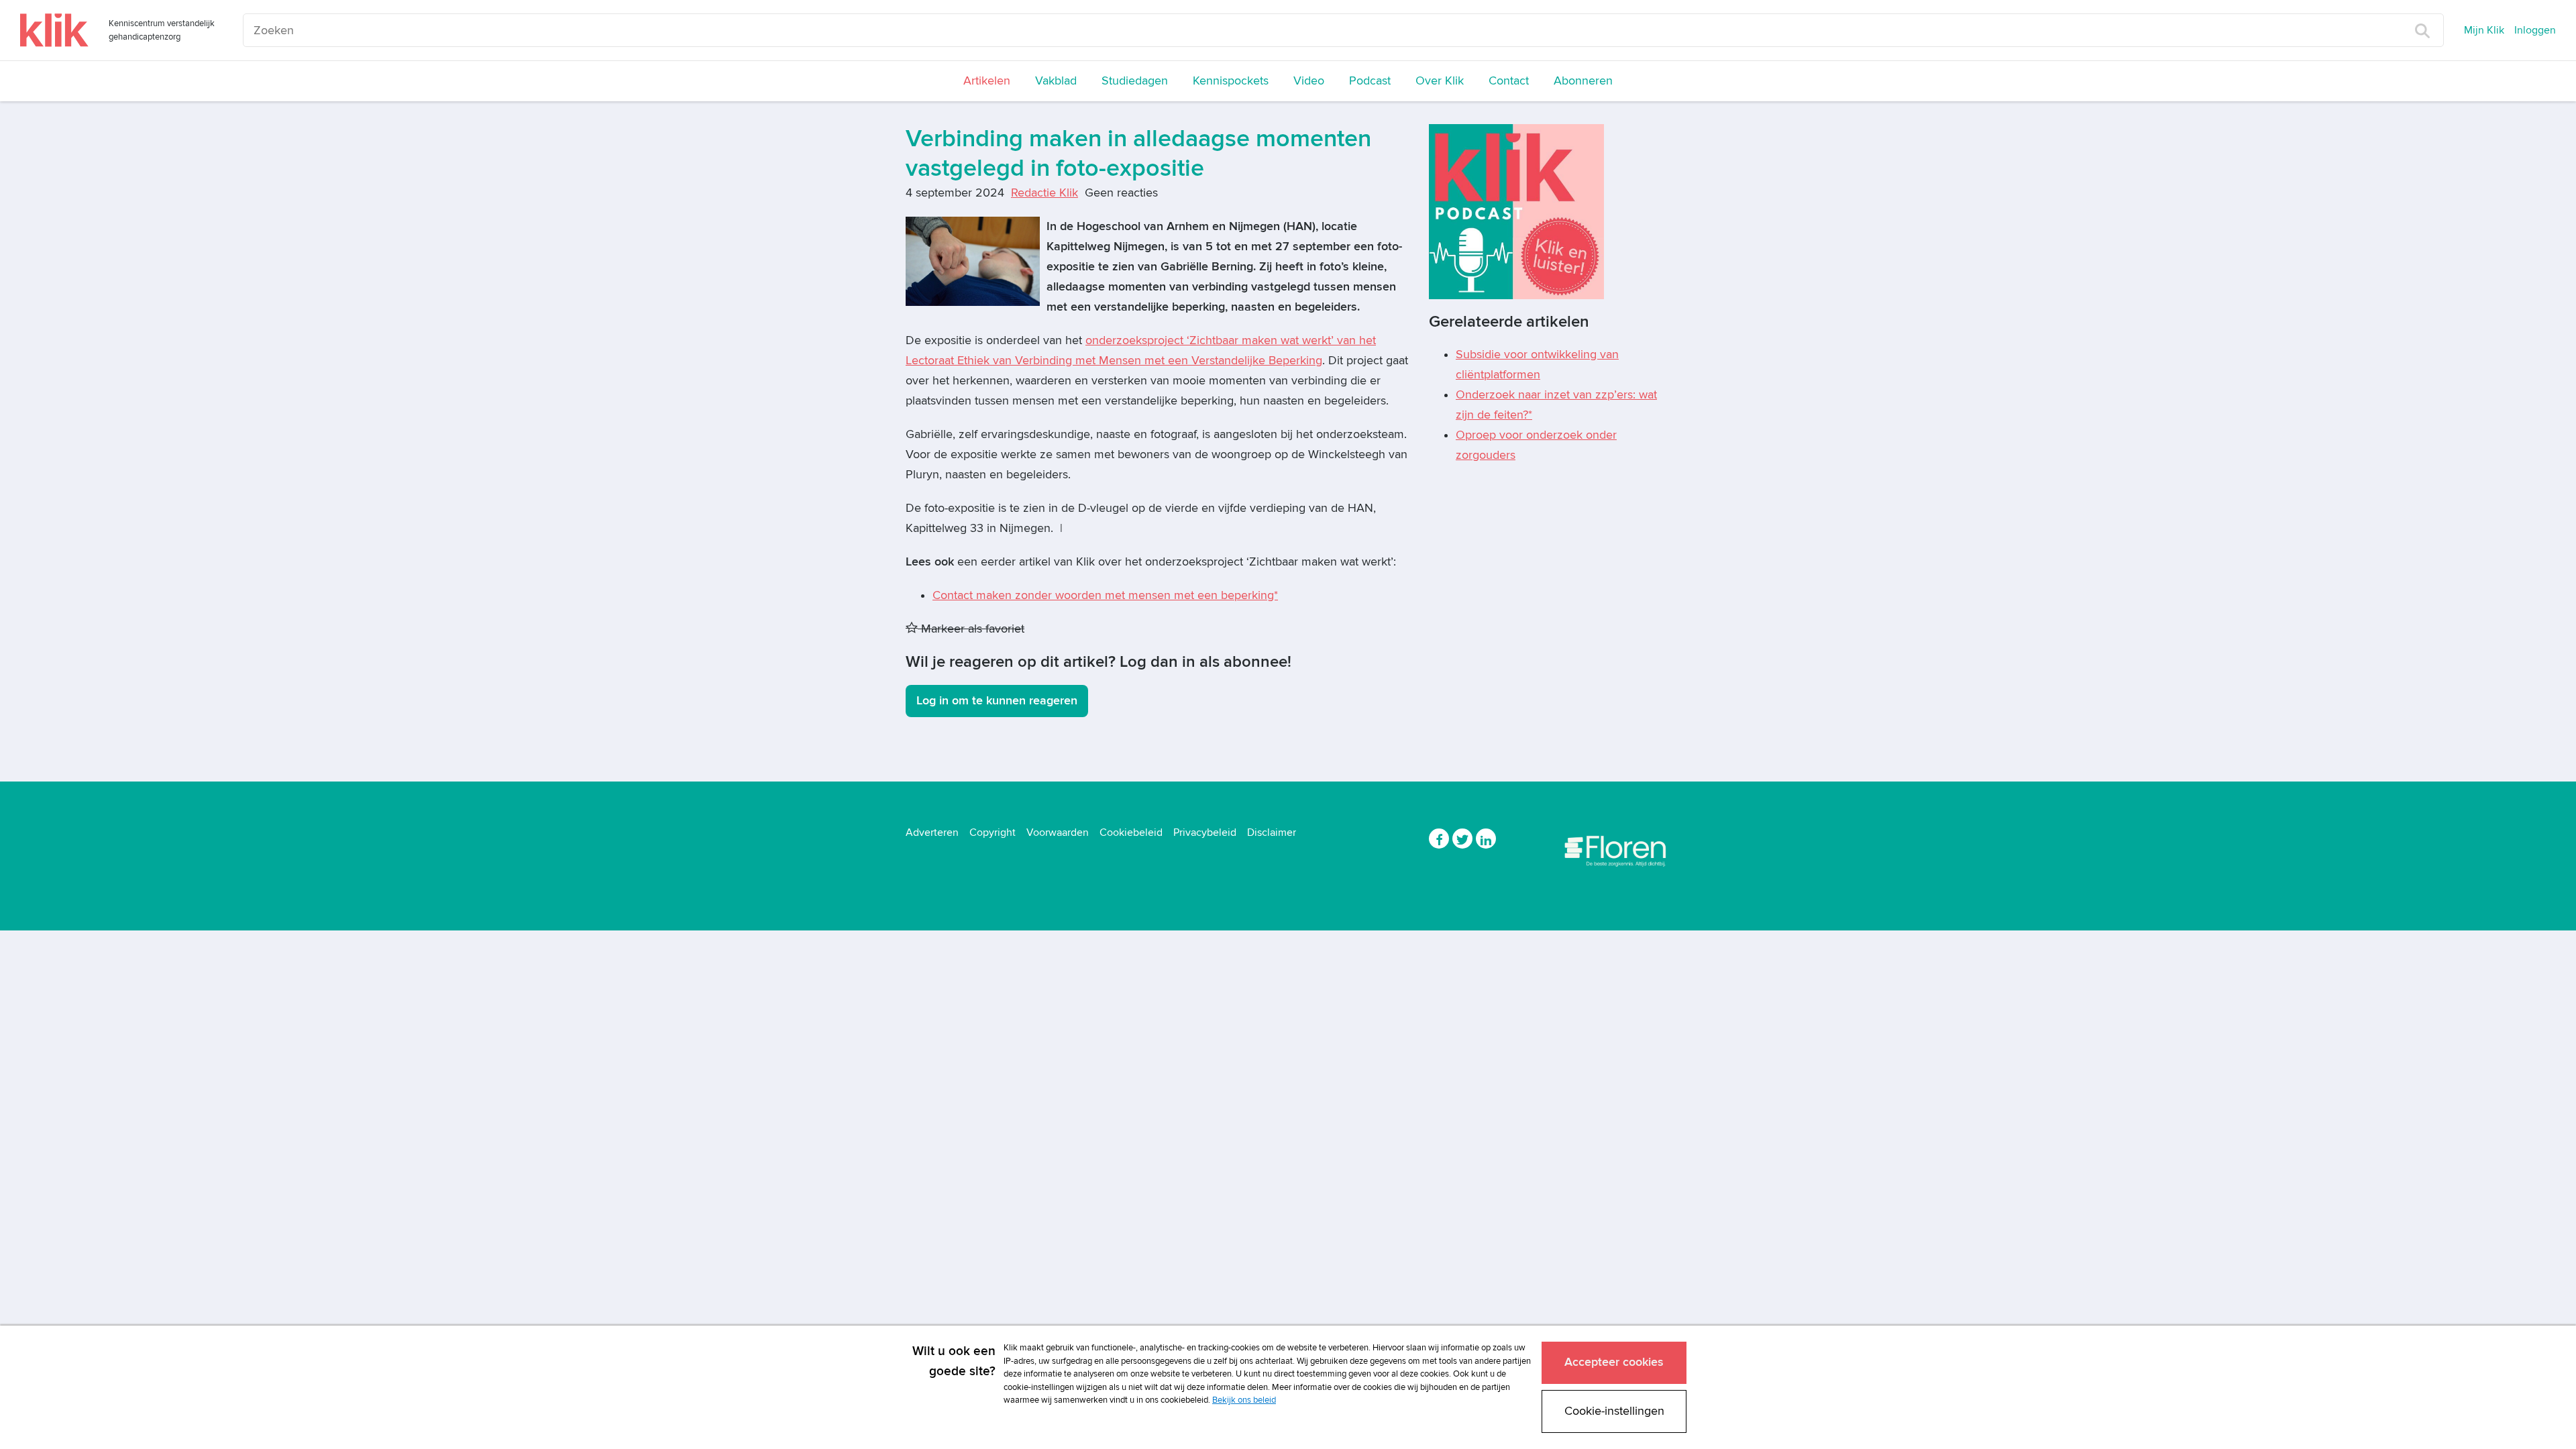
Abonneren (1583, 81)
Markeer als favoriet (971, 629)
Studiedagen (1135, 81)
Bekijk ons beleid (1244, 1400)
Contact (1509, 81)
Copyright (992, 833)
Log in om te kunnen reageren (997, 701)
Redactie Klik (1044, 193)
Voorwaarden (1058, 833)
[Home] (54, 30)
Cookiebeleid (1131, 833)
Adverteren (932, 833)
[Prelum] (1617, 848)
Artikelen (987, 81)
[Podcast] (1516, 211)
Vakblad (1056, 81)
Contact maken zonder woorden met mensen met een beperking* (1105, 595)
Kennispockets (1231, 81)
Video (1309, 81)
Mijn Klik (2484, 30)
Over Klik (1440, 81)
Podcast (1370, 81)
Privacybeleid (1205, 833)
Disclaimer (1272, 833)
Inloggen (2535, 30)
